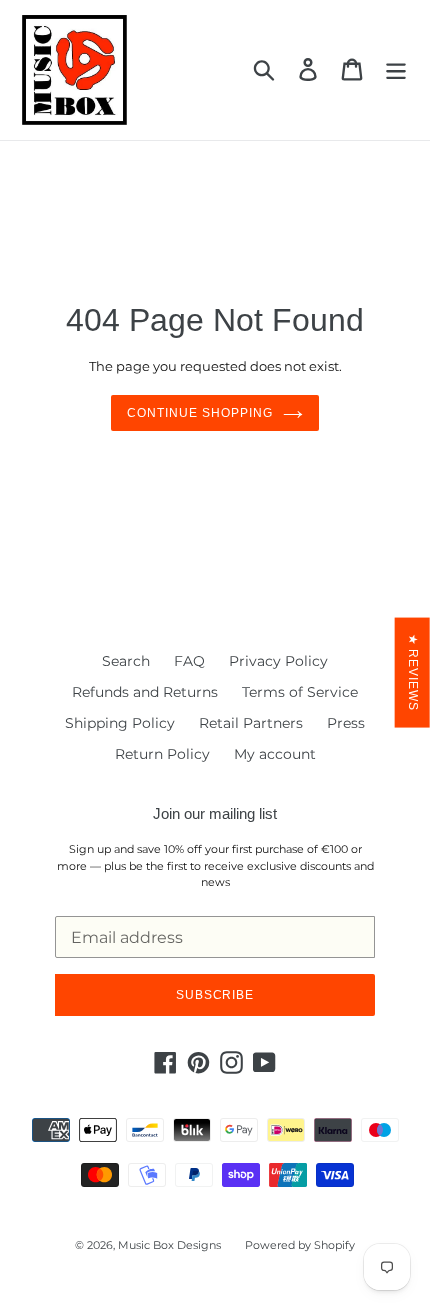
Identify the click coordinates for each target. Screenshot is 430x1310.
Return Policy (162, 754)
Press (346, 723)
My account (275, 754)
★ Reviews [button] (413, 673)
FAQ (189, 661)
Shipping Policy (120, 723)
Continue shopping (199, 413)
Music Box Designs (169, 1245)
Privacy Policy (278, 661)
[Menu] (396, 69)
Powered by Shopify (300, 1245)
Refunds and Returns (145, 692)
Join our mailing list (215, 813)
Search (126, 661)
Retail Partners (251, 723)
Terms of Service (300, 692)
